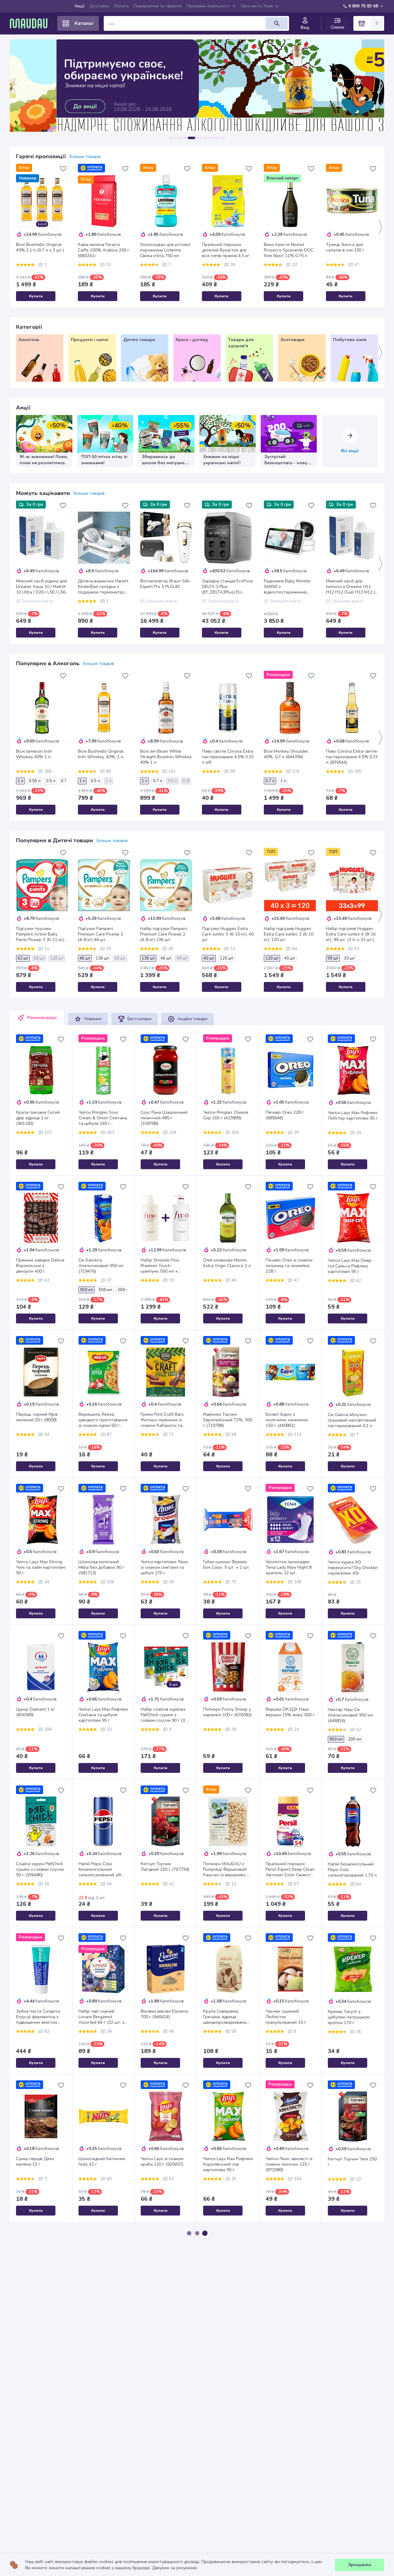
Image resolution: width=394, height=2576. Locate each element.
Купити (36, 296)
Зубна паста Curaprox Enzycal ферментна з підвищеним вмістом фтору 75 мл (38, 2017)
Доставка (99, 6)
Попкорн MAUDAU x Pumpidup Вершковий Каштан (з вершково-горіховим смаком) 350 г (228, 1870)
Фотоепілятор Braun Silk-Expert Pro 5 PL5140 (166, 584)
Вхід (305, 28)
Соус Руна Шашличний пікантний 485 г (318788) (164, 1118)
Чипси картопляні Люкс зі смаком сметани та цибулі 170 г (165, 1568)
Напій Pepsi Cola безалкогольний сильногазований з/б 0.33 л (100, 1870)
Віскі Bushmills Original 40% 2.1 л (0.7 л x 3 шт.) (40, 248)
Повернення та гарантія (158, 6)
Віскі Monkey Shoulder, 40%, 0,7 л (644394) (286, 754)
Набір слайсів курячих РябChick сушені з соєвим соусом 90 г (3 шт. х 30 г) (163, 1715)
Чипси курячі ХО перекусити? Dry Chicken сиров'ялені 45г (353, 1568)
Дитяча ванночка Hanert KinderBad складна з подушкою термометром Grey (103, 587)
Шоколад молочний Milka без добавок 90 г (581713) (101, 1568)
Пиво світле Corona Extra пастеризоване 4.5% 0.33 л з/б (228, 757)
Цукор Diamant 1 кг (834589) (35, 1712)
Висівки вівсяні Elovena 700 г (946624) (164, 2014)
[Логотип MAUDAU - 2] (31, 23)
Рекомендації (42, 1018)
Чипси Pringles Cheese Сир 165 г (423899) (226, 1115)
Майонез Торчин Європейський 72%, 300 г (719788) (228, 1420)
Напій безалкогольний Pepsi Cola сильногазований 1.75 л (352, 1870)
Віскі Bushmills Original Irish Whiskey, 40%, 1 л (101, 754)
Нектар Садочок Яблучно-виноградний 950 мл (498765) (226, 2312)
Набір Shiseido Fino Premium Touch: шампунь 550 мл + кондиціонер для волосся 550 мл (160, 1266)
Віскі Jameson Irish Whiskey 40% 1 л (34, 754)
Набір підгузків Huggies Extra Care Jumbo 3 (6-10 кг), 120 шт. (289, 934)
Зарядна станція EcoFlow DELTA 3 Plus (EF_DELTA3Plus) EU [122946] (227, 587)
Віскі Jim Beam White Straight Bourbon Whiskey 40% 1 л (166, 757)
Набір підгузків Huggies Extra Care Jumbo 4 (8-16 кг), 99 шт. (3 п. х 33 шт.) (351, 934)
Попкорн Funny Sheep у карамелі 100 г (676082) (227, 1712)
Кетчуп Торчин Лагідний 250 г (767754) (165, 1867)
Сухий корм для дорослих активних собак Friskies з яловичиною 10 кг (347, 2466)
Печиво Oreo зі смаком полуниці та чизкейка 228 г (289, 1266)
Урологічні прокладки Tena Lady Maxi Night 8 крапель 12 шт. (289, 1568)
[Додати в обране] (63, 169)
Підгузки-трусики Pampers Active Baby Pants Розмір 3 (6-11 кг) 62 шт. (40, 934)
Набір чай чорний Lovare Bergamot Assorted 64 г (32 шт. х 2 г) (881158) (103, 2017)
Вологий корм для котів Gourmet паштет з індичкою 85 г (102, 2312)
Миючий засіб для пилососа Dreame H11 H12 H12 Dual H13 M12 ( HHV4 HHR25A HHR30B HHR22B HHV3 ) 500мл (351, 587)
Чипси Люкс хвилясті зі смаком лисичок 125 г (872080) (289, 2164)
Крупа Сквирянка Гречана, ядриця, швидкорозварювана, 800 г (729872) (225, 2017)
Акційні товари (192, 1019)
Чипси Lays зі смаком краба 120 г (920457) (162, 2162)
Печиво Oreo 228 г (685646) (285, 1115)
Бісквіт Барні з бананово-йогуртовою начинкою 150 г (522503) (289, 2466)
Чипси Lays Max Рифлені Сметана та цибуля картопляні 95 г (103, 1715)
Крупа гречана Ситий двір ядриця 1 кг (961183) (38, 1118)
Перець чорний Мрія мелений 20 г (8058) (37, 1417)
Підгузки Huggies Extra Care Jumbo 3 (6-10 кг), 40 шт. (228, 934)
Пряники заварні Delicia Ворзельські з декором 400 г (40, 1266)
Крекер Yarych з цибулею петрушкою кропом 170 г (349, 2017)
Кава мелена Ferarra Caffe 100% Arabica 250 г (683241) (104, 250)
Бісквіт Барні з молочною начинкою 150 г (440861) (287, 1420)
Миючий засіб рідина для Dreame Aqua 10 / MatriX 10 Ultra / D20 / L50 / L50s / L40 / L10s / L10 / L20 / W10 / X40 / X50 (42, 587)
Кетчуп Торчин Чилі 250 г (352, 2162)
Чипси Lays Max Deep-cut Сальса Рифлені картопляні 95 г (350, 1266)
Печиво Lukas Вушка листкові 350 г (224, 2463)
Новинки (93, 1019)
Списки (338, 27)
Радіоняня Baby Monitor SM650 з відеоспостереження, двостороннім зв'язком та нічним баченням (290, 587)
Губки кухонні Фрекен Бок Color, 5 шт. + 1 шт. (227, 1565)
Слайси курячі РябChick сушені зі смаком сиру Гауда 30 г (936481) (351, 2312)
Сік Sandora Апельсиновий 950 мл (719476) (101, 1266)
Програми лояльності (208, 6)
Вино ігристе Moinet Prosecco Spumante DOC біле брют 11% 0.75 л (289, 250)
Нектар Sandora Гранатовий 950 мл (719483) (160, 2466)
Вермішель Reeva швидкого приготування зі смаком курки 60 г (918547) (103, 1420)
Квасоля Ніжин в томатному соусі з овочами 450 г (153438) (165, 2312)
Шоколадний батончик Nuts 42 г (102, 2162)
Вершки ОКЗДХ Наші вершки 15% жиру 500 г (290, 1712)
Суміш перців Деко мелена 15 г (35, 2162)
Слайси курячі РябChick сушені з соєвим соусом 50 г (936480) (40, 1870)
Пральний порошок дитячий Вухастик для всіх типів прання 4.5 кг (226, 250)
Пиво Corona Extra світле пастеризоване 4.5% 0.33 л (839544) (352, 757)
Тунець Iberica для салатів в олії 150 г (345, 248)
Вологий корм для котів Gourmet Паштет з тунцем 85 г (40, 2312)
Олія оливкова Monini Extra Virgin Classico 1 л (227, 1263)
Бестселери (139, 1019)
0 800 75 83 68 (363, 6)
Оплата (121, 6)
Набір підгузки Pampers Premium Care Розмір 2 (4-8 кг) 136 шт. (164, 934)
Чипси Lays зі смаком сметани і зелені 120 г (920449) (38, 2466)
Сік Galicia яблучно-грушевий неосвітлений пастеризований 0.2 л (352, 1420)
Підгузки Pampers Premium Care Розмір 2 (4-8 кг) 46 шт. (101, 934)
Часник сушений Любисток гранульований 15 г (286, 2017)
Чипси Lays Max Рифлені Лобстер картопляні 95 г (353, 1116)
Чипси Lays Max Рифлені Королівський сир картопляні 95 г (228, 2164)
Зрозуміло (360, 2565)
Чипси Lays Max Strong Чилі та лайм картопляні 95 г (41, 1568)
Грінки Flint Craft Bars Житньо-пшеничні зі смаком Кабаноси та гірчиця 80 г (162, 1420)
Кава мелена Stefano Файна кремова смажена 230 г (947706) (103, 2466)
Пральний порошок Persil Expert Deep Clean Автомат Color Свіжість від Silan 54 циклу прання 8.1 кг (290, 1870)
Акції (80, 6)
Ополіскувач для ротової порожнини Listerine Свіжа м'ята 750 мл (165, 250)
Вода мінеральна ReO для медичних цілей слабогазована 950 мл (289, 2312)
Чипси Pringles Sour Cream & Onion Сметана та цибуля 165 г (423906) (103, 1118)
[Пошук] (277, 23)
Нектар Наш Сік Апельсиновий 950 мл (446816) (350, 1715)
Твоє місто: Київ (257, 6)
